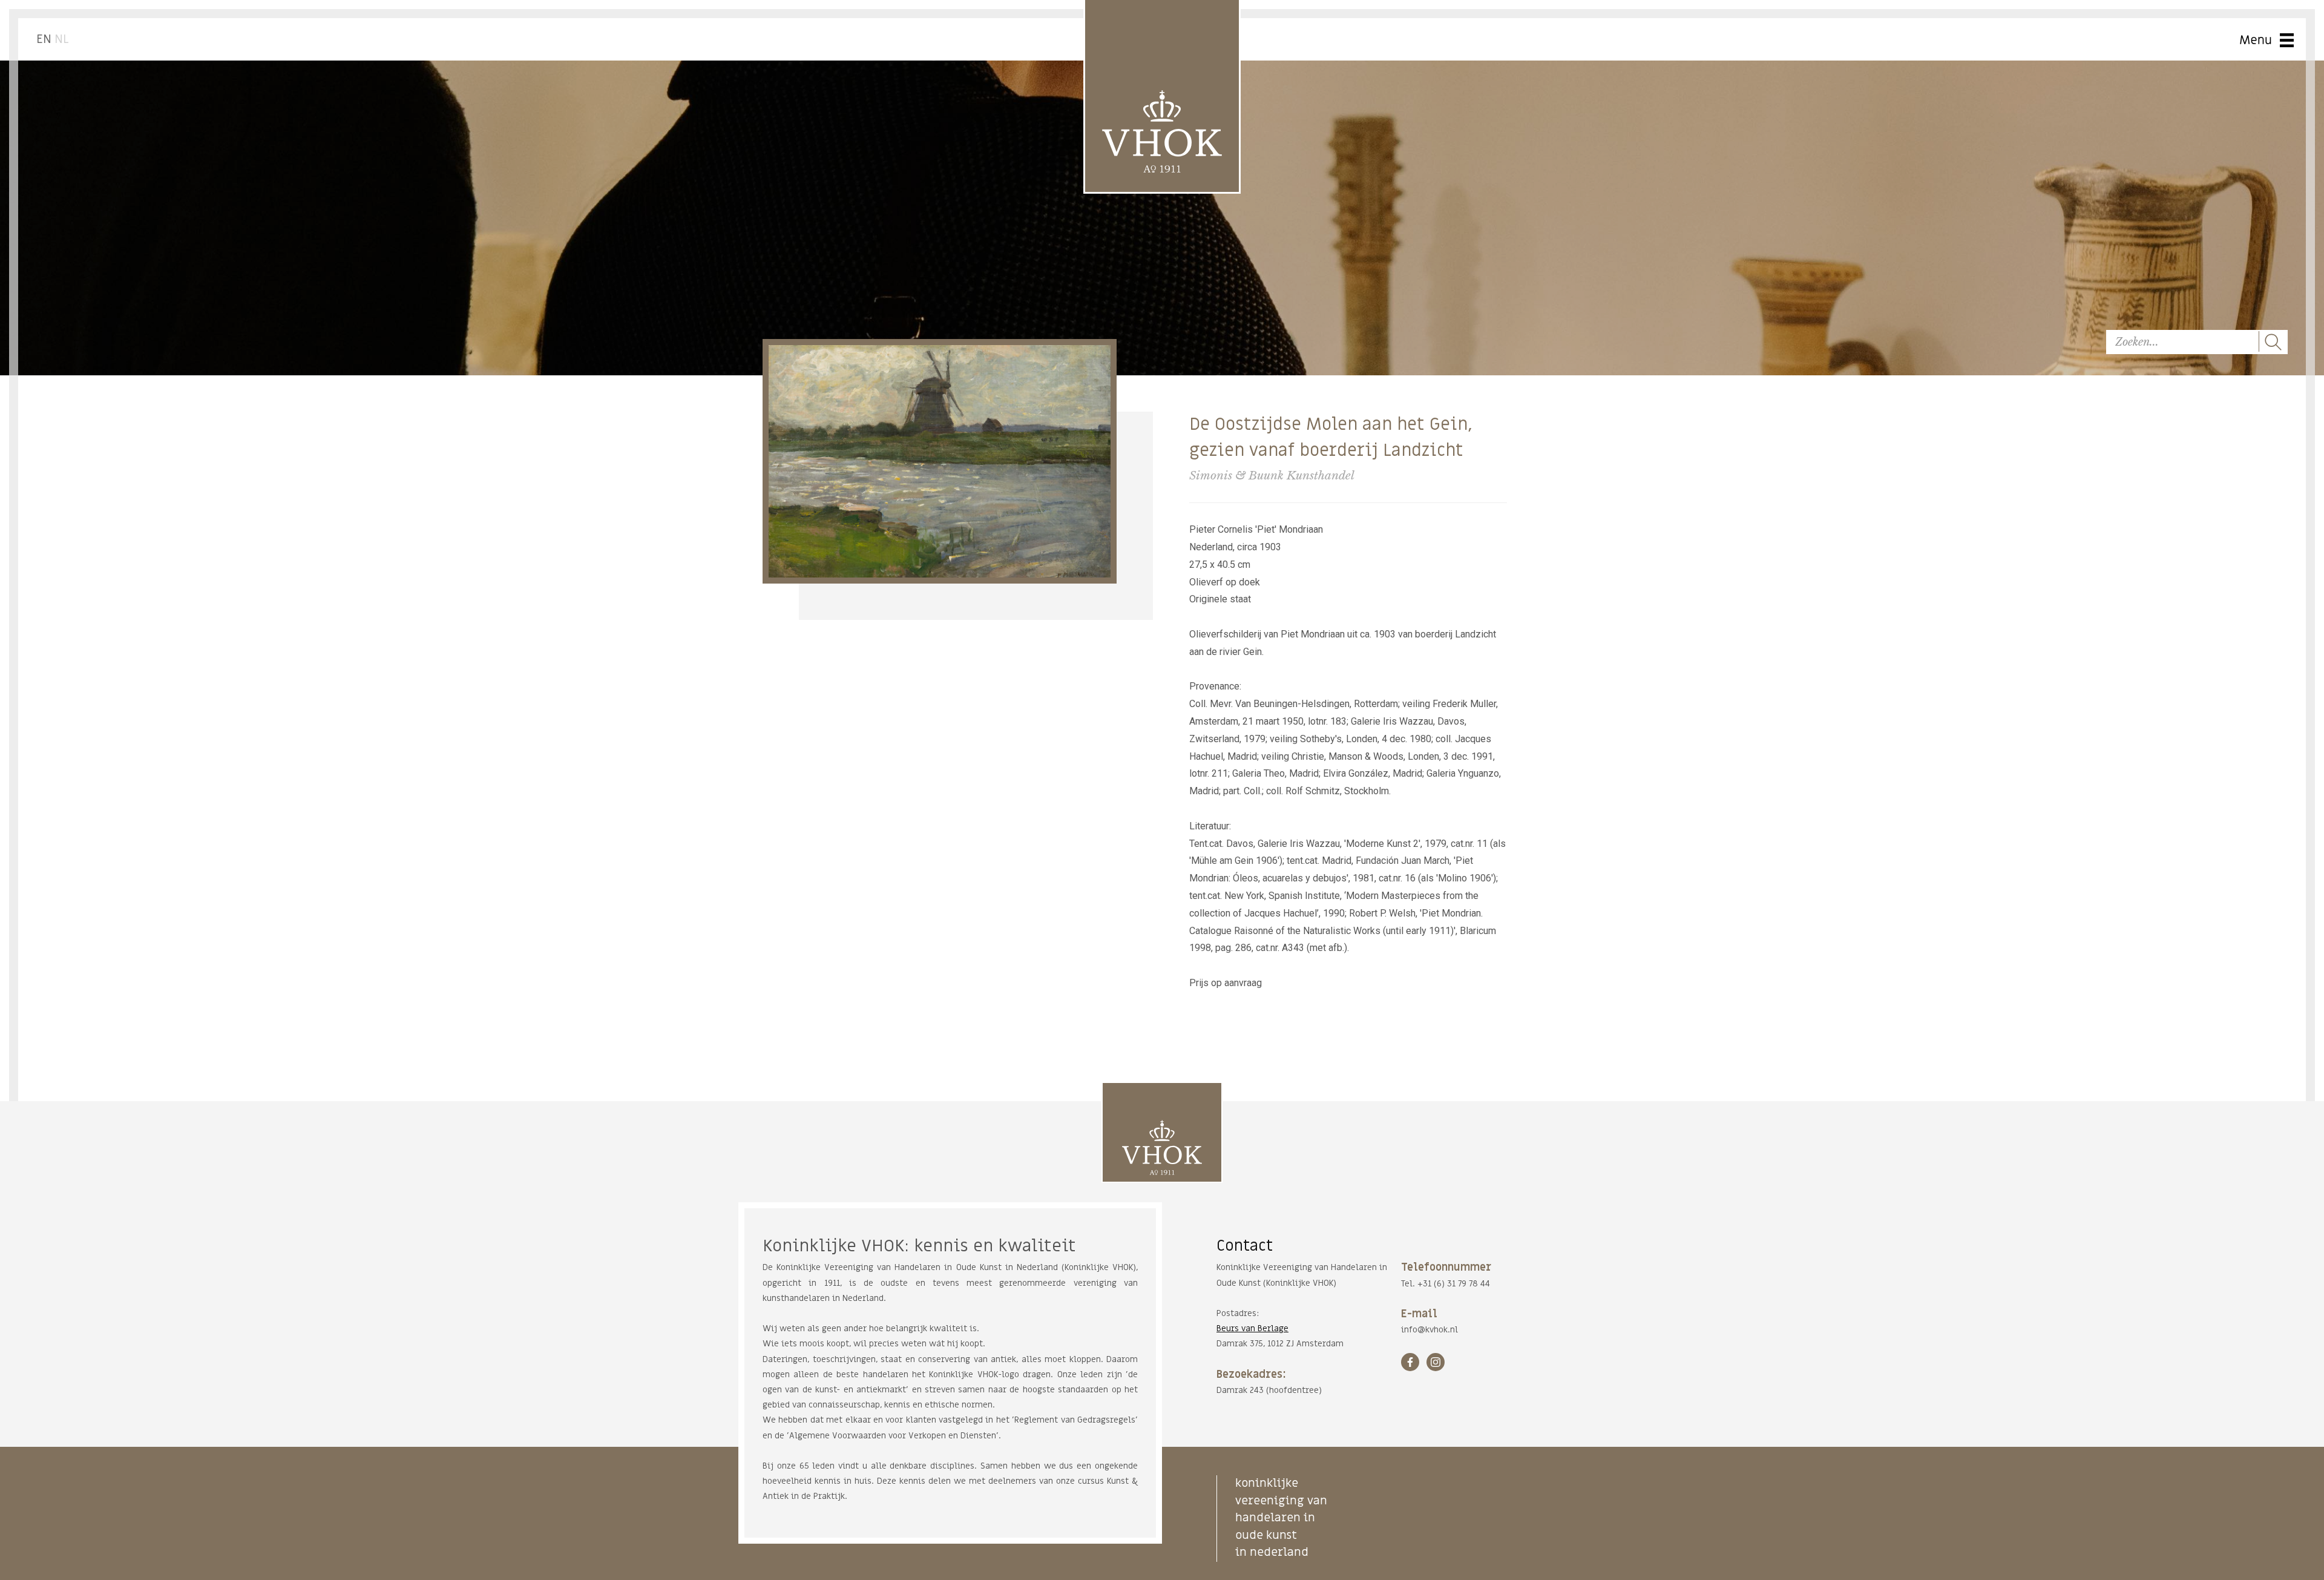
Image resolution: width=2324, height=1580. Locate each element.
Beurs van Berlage (1252, 1328)
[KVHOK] (1162, 1147)
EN (44, 39)
